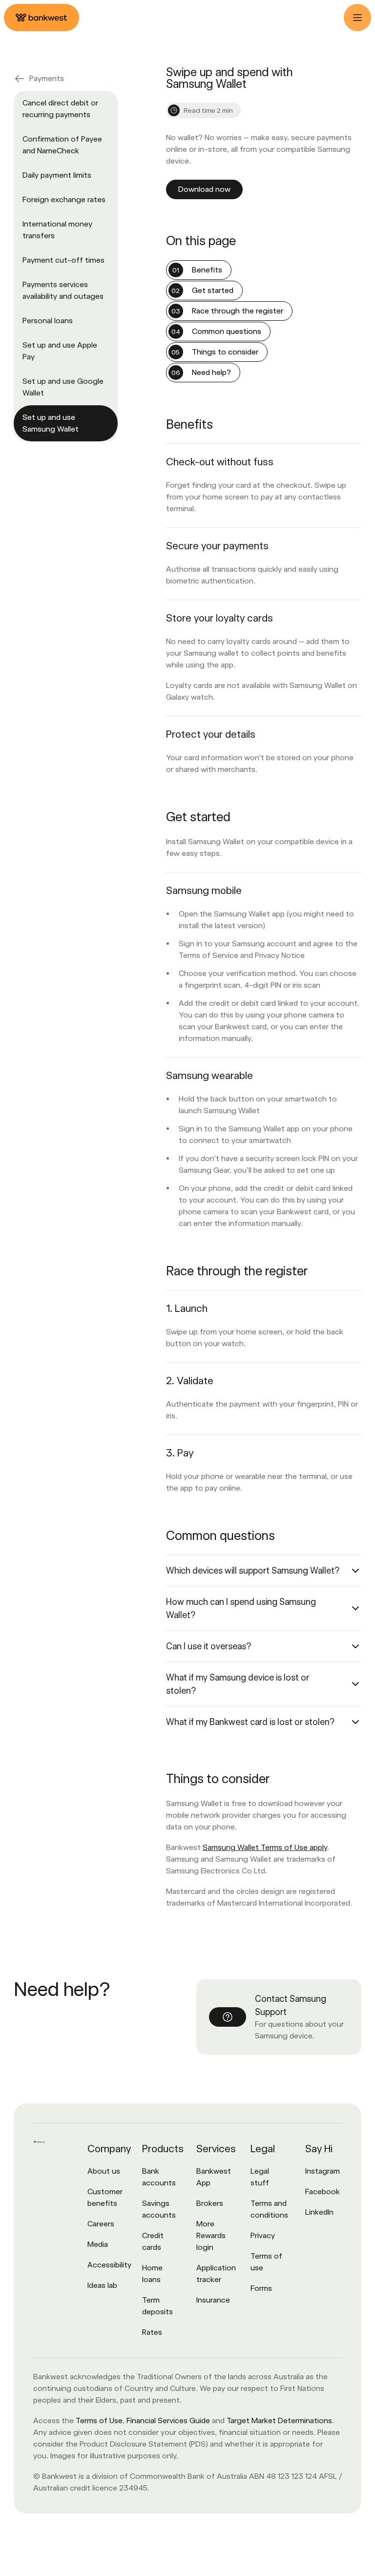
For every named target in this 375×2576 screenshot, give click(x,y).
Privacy (263, 2235)
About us (104, 2171)
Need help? (211, 372)
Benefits (207, 270)
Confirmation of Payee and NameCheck (62, 145)
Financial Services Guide (168, 2420)
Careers (101, 2224)
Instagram (323, 2171)
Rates (152, 2332)
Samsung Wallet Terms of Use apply (265, 1847)
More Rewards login (211, 2235)
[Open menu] (357, 18)
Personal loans (48, 321)
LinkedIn (319, 2212)
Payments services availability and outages (63, 290)
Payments (47, 78)
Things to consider (225, 352)
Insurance (213, 2300)
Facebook (323, 2192)
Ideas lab (102, 2285)
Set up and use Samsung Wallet (51, 423)
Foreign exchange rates (64, 199)
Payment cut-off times (63, 260)
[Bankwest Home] (42, 18)
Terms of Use (99, 2420)
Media (98, 2244)
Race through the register (238, 311)
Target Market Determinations (279, 2420)
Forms (261, 2288)
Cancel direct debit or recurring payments (60, 109)
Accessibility (109, 2265)
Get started (213, 290)
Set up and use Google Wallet (63, 387)
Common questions (227, 331)
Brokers (210, 2203)
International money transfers (57, 230)
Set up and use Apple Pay (60, 351)
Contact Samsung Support (291, 2005)
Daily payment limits (57, 175)
